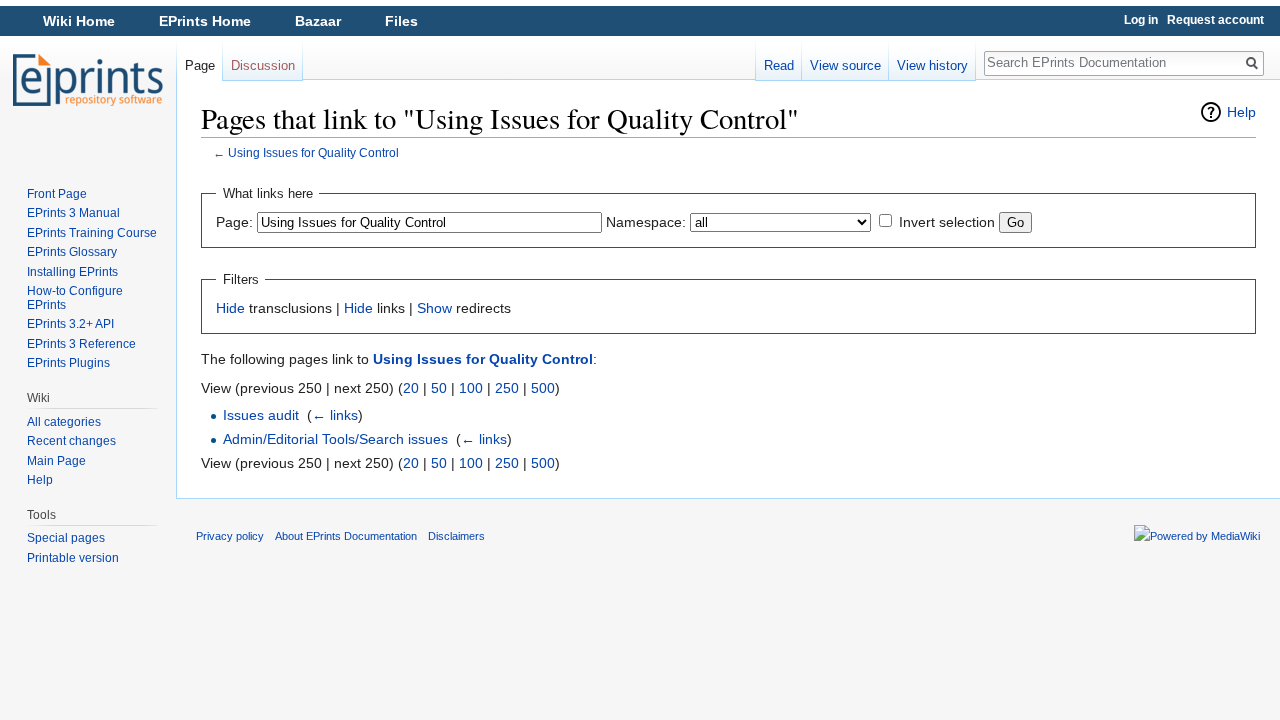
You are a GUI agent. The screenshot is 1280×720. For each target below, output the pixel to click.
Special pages (66, 538)
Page (200, 65)
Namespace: (646, 222)
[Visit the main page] (88, 80)
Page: (234, 222)
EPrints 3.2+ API (70, 324)
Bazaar (318, 21)
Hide (230, 308)
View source (845, 65)
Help (1241, 112)
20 (411, 388)
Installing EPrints (72, 272)
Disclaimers (456, 536)
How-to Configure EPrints (75, 298)
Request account (1215, 20)
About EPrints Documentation (346, 536)
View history (932, 65)
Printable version (73, 558)
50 (439, 388)
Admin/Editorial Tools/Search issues (335, 439)
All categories (64, 422)
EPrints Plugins (68, 363)
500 (543, 388)
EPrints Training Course (92, 233)
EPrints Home (205, 21)
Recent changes (71, 441)
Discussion (263, 65)
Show (434, 308)
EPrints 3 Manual (73, 213)
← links (335, 415)
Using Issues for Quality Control (313, 152)
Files (401, 21)
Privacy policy (230, 536)
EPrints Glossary (72, 252)
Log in (1141, 20)
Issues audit (261, 415)
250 (507, 388)
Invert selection (947, 222)
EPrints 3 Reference (81, 344)
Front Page (57, 194)
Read (779, 65)
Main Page (56, 461)
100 (471, 388)
